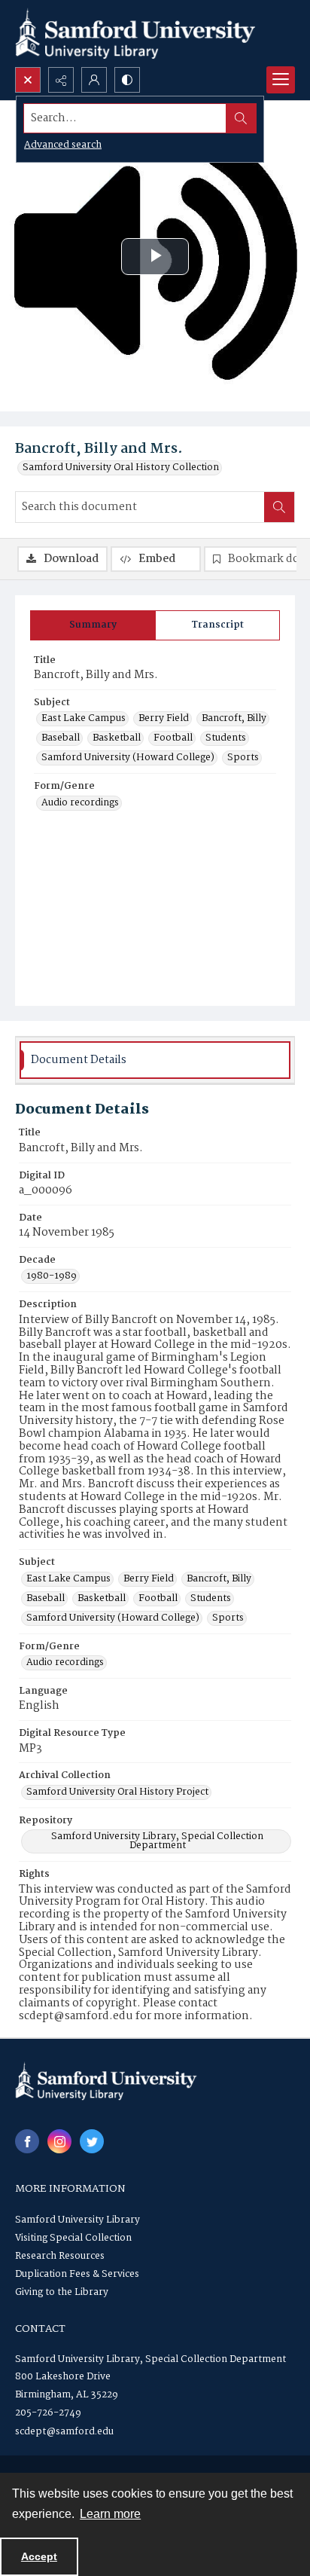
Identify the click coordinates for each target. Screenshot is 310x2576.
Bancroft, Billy (234, 719)
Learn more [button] (110, 2514)
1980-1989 (52, 1276)
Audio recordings (80, 803)
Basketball (117, 738)
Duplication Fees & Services (77, 2274)
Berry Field (164, 719)
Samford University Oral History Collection (121, 468)
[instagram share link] (59, 2141)
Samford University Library (77, 2220)
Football (173, 738)
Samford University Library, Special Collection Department (157, 1841)
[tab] (93, 625)
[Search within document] (279, 507)
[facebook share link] (27, 2141)
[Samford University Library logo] (135, 34)
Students (226, 738)
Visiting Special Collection (73, 2238)
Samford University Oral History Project (117, 1792)
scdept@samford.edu (64, 2432)
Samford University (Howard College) (128, 758)
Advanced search (63, 145)
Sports (243, 758)
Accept (39, 2556)
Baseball (61, 738)
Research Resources (60, 2256)
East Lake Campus (84, 719)
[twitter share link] (92, 2141)
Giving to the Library (62, 2292)
